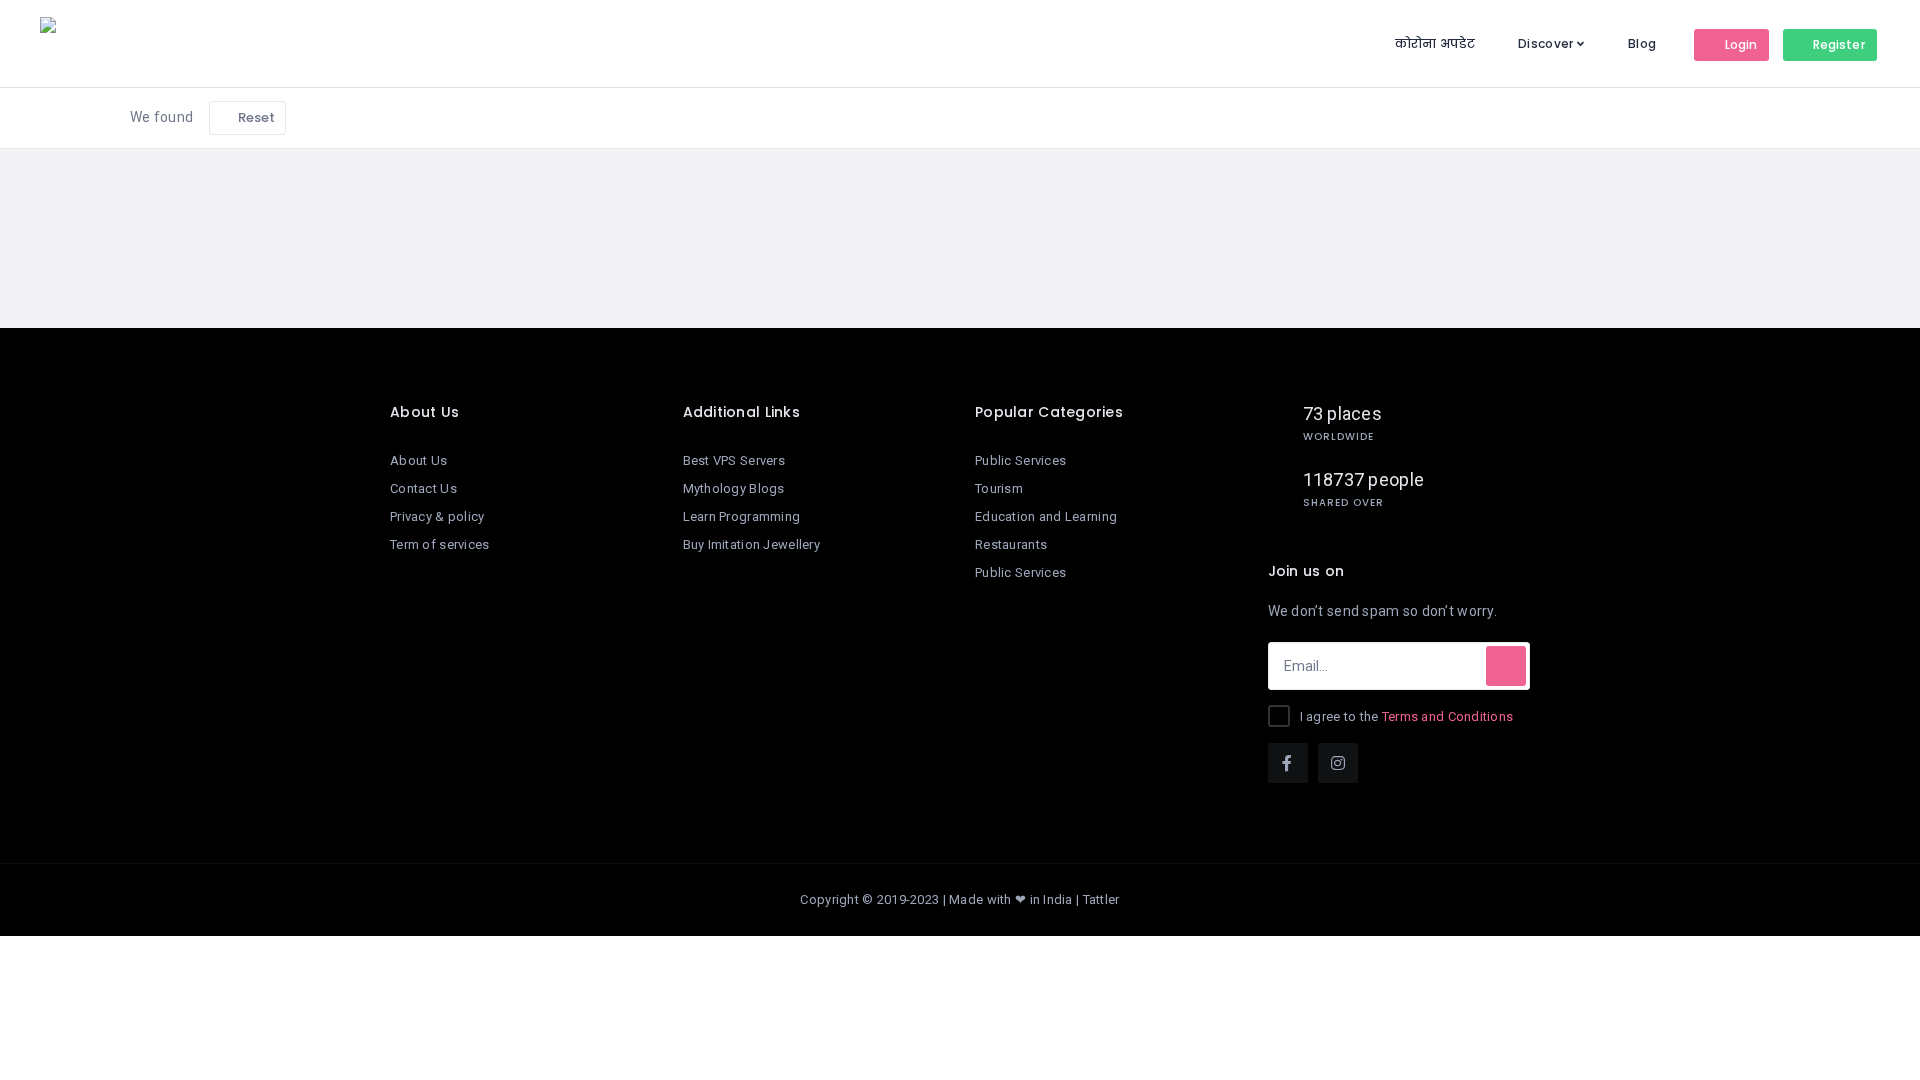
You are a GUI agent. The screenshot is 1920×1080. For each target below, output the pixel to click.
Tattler (1101, 899)
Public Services (1020, 460)
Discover (1545, 43)
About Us (418, 460)
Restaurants (1011, 544)
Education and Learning (1046, 516)
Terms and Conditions (1448, 716)
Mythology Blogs (734, 488)
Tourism (999, 488)
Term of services (439, 544)
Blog (1642, 43)
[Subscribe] (1506, 666)
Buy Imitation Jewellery (751, 544)
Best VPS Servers (734, 460)
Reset (255, 117)
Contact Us (423, 488)
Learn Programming (742, 516)
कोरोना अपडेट (1435, 43)
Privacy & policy (437, 516)
